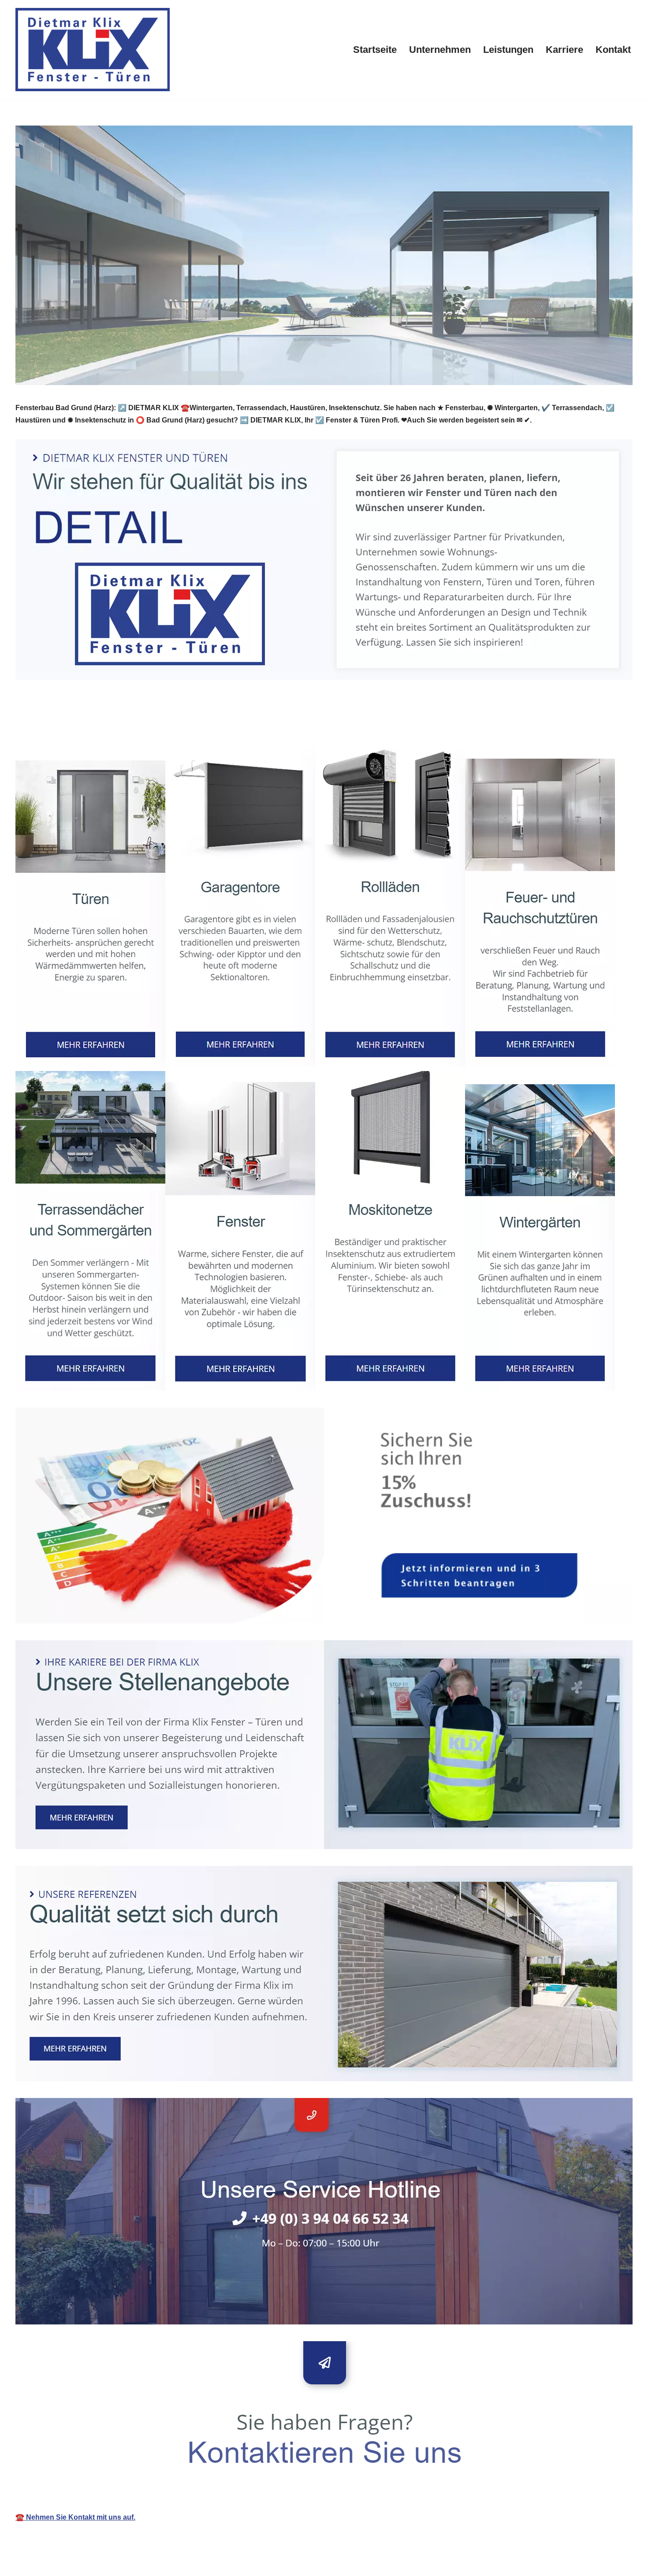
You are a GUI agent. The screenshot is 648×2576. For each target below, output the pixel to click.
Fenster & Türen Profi (65, 728)
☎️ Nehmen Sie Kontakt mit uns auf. (75, 2517)
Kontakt (613, 50)
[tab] (65, 728)
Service (145, 728)
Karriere (564, 50)
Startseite (375, 50)
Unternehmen (440, 50)
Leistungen (508, 50)
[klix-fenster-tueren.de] (93, 50)
